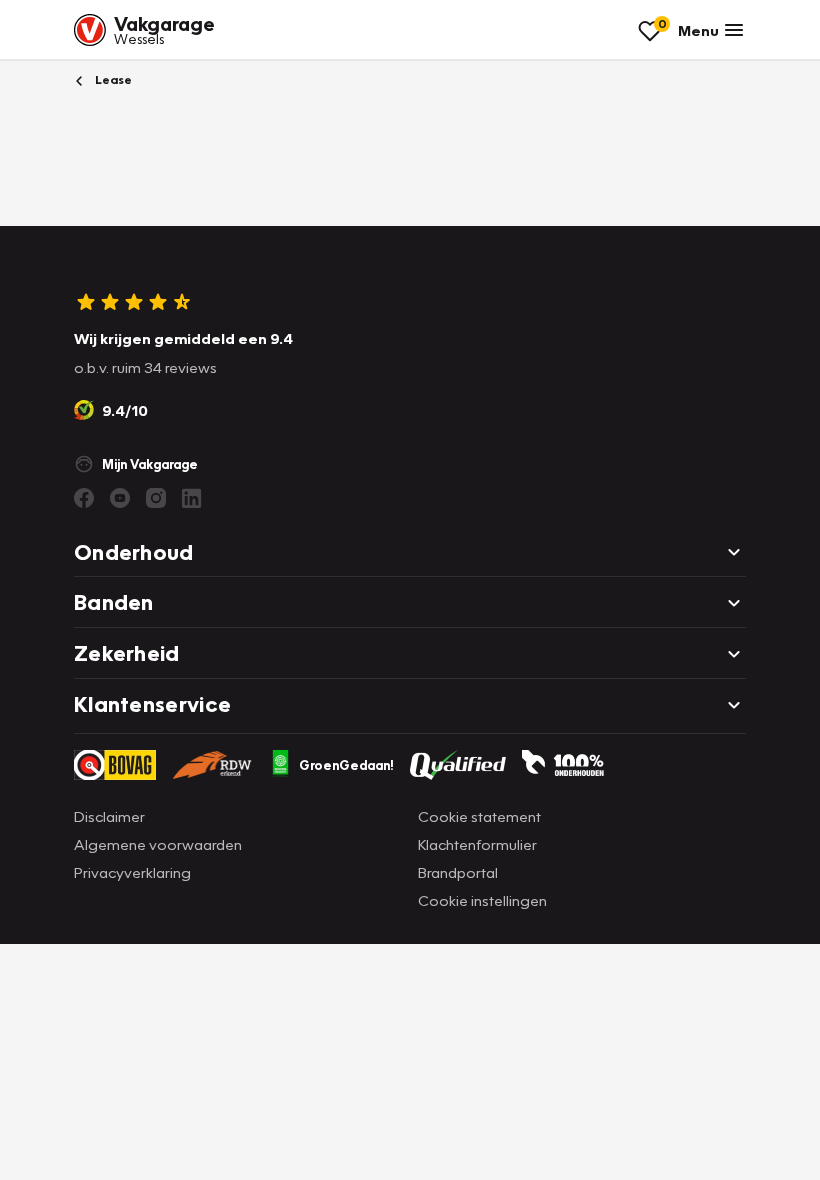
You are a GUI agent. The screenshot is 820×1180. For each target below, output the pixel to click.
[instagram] (156, 498)
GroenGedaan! (346, 765)
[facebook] (84, 498)
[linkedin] (192, 498)
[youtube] (120, 498)
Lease (112, 79)
